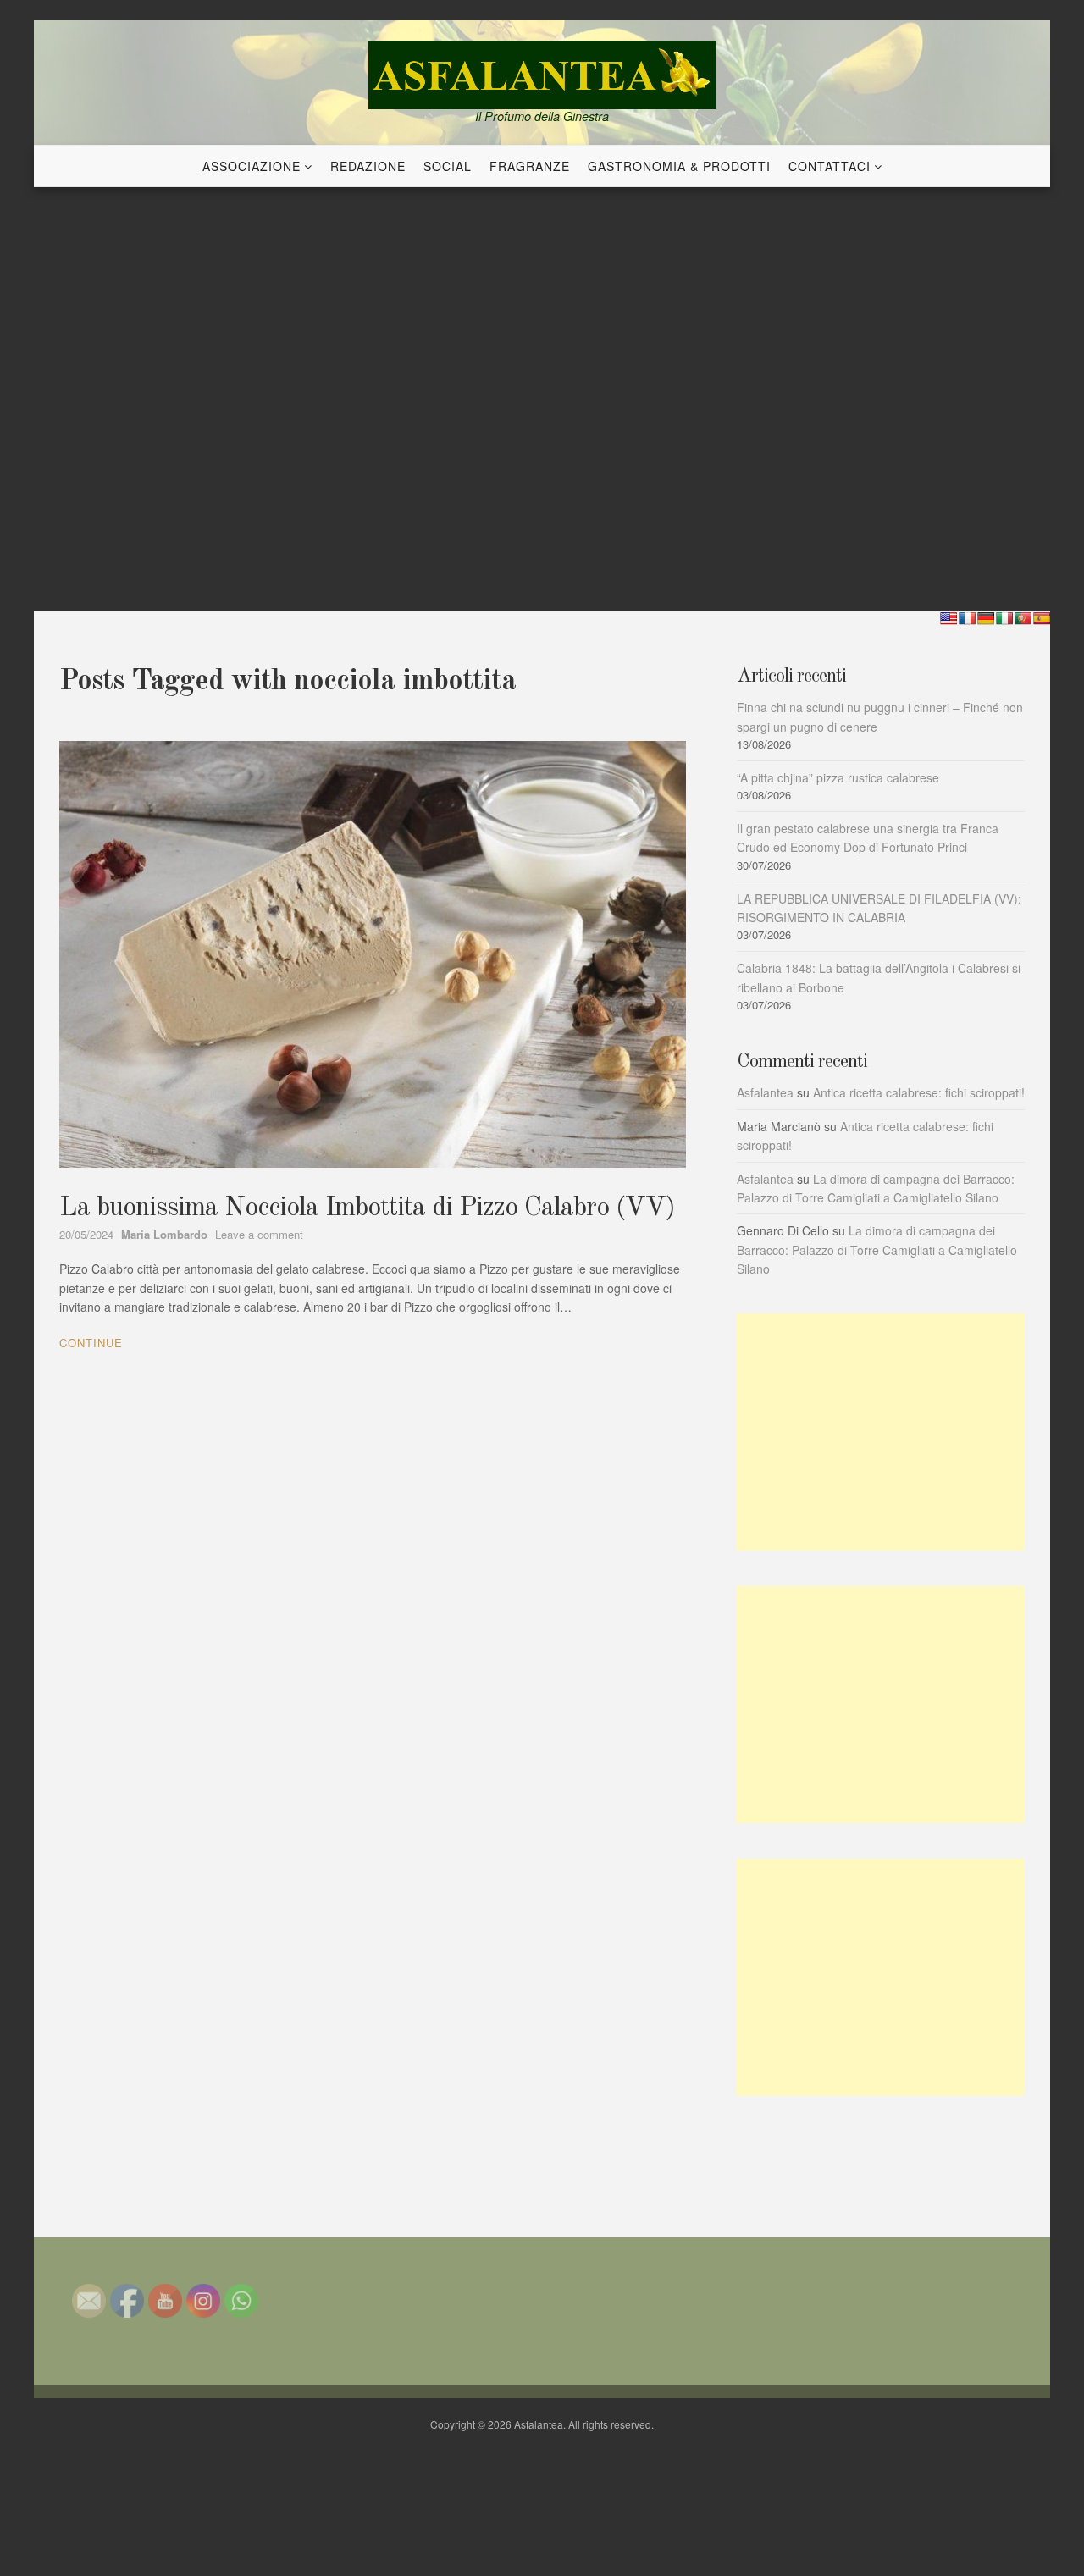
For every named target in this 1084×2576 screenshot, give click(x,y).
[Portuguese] (1023, 618)
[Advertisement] (881, 1432)
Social (448, 166)
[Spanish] (1042, 618)
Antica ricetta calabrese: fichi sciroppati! (919, 1092)
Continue (91, 1343)
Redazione (368, 166)
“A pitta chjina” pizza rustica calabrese (838, 777)
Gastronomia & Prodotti (679, 166)
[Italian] (1004, 618)
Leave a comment (259, 1234)
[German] (986, 618)
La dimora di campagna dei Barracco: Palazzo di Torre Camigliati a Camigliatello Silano (877, 1249)
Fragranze (530, 166)
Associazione (252, 166)
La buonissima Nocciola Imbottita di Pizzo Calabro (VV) (367, 1208)
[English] (948, 618)
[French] (967, 618)
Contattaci (830, 166)
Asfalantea (765, 1092)
